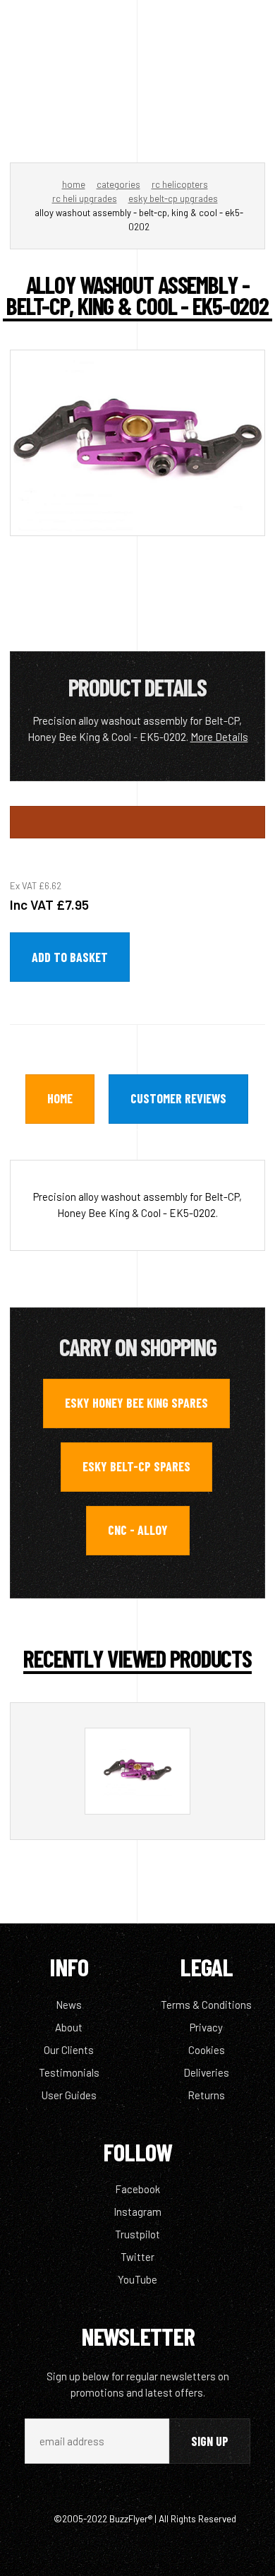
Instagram (137, 2212)
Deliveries (206, 2072)
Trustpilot (137, 2234)
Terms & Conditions (206, 2005)
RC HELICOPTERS (180, 184)
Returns (206, 2095)
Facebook (137, 2189)
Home (74, 184)
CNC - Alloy (138, 1530)
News (69, 2005)
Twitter (137, 2257)
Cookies (207, 2050)
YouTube (137, 2279)
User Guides (69, 2095)
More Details (219, 737)
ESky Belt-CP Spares (136, 1466)
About (69, 2027)
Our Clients (69, 2050)
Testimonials (69, 2072)
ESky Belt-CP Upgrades (173, 198)
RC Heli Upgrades (85, 198)
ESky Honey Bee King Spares (136, 1403)
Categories (118, 184)
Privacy (206, 2027)
